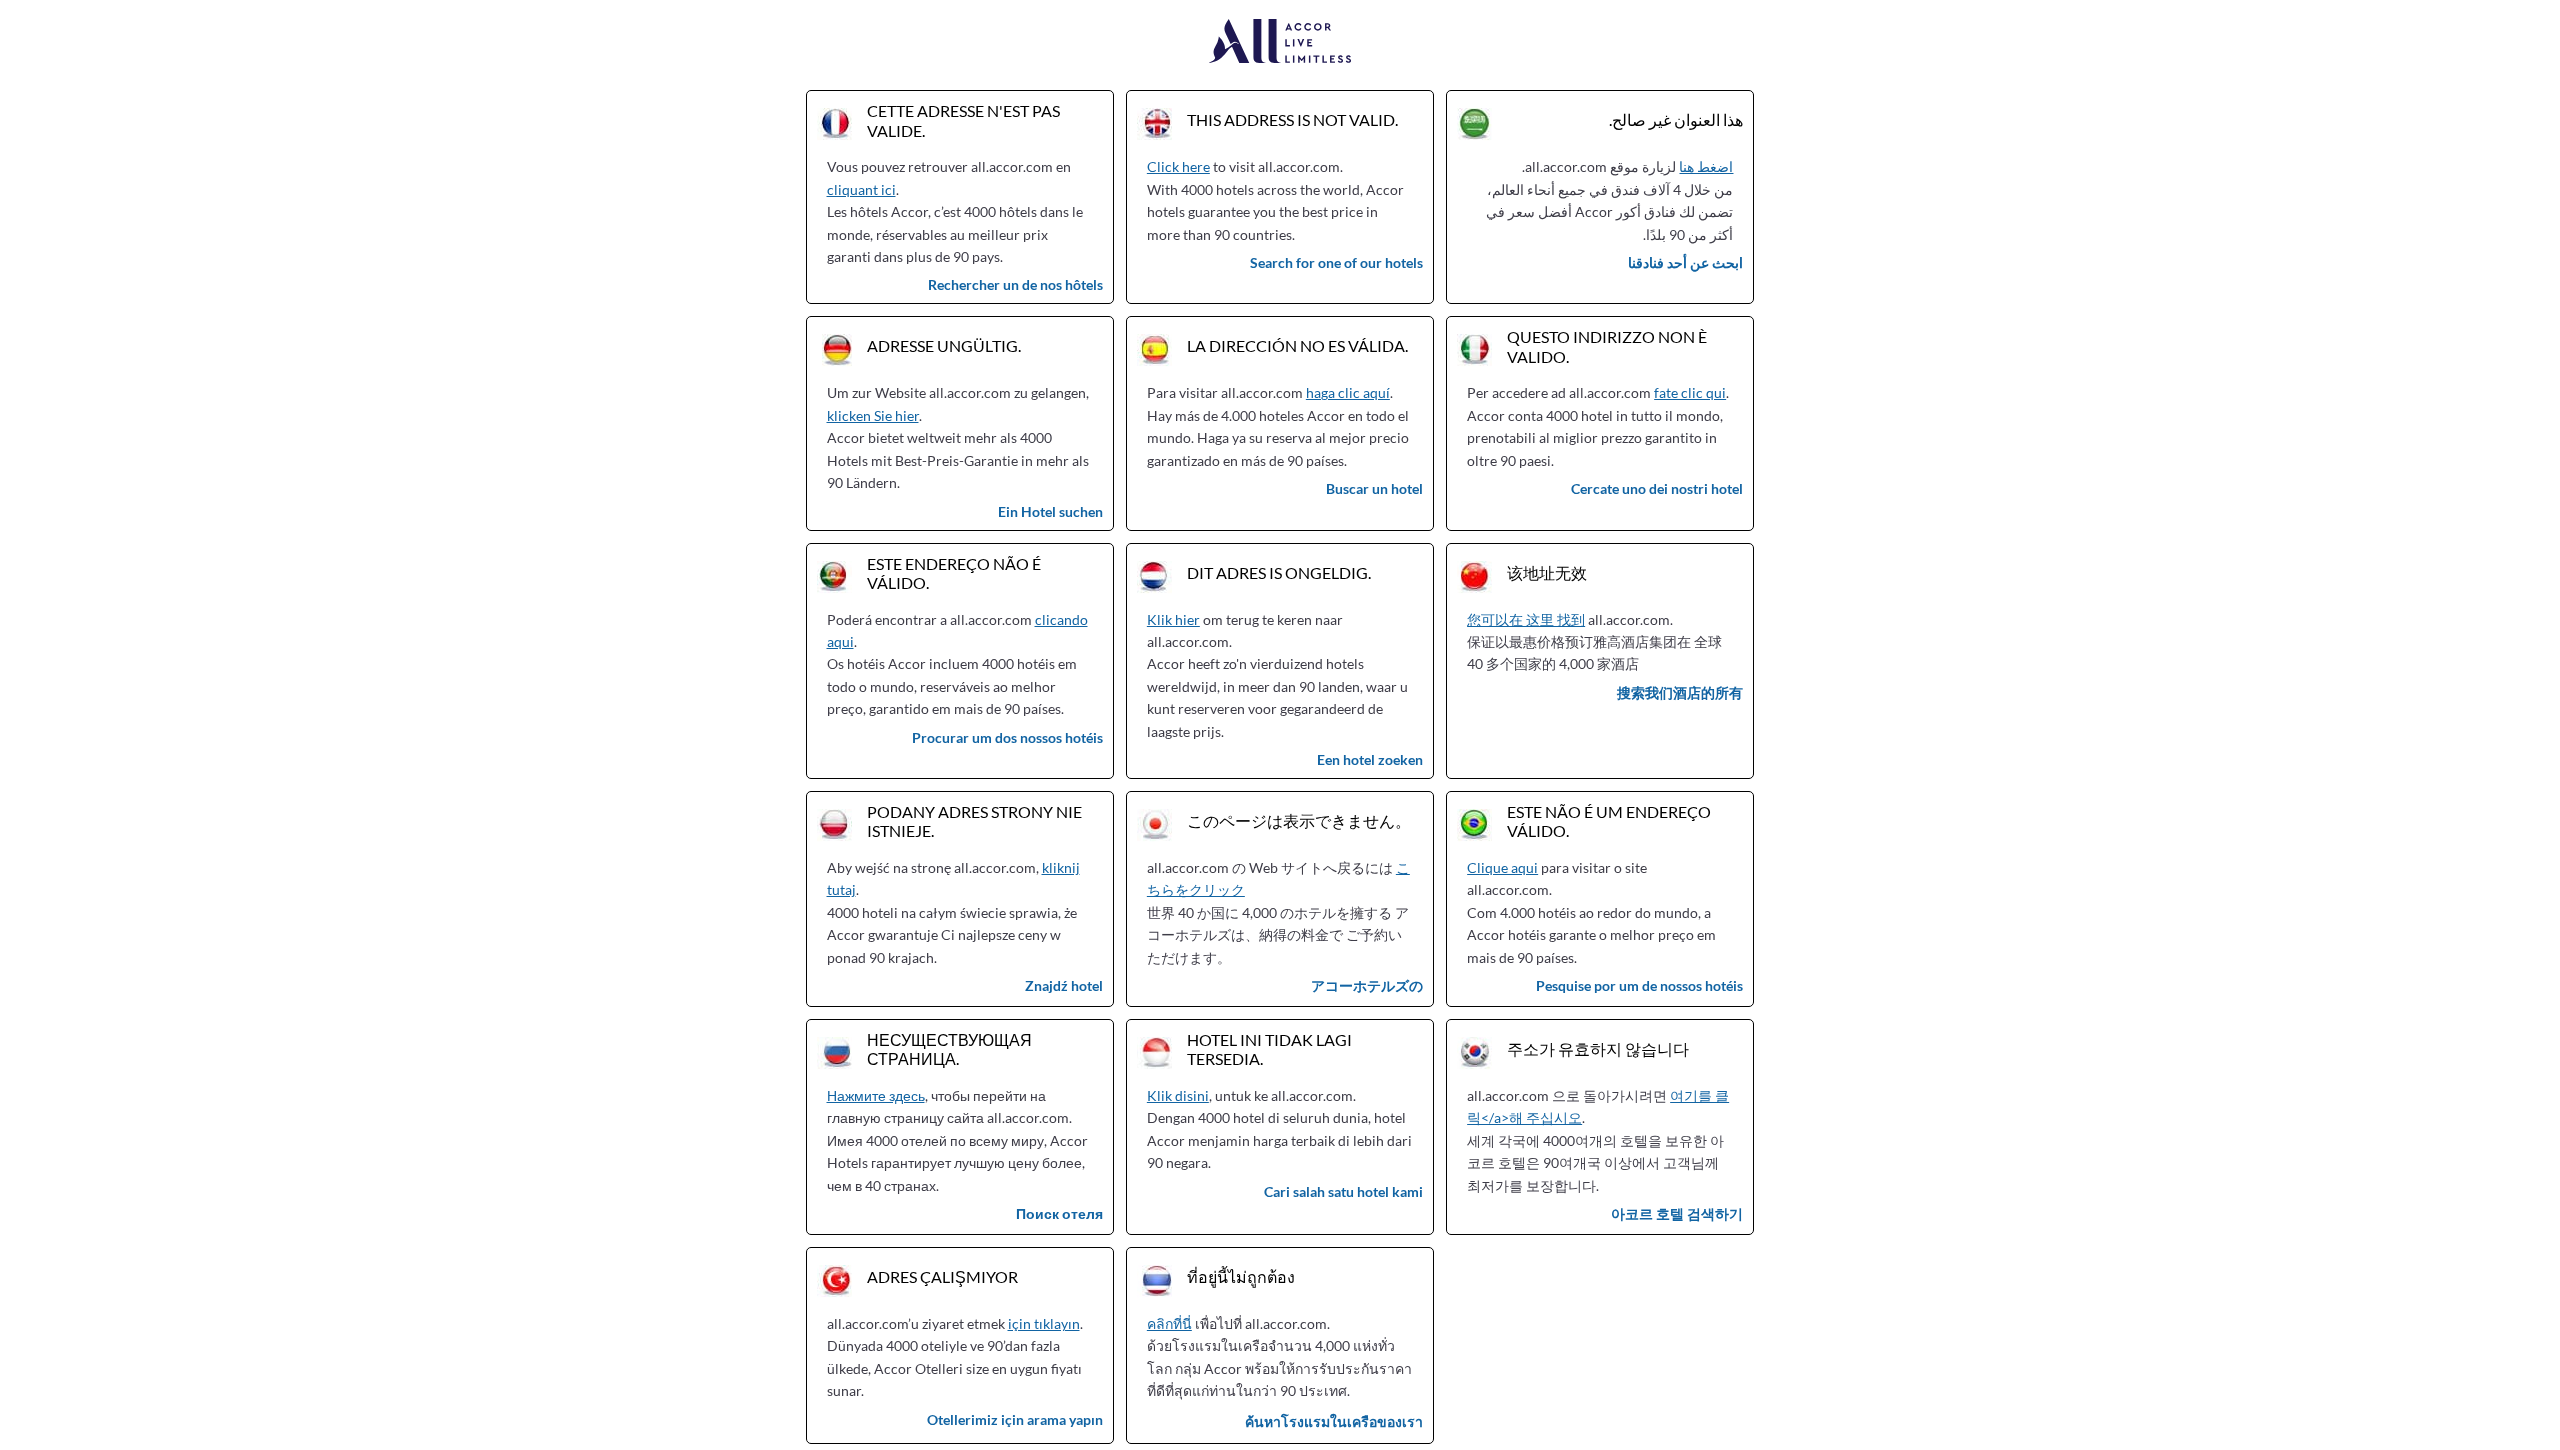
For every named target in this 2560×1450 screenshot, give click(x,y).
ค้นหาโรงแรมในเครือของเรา (1334, 1421)
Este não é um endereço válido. (1609, 821)
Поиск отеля (1059, 1213)
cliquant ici (861, 189)
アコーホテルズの (1367, 985)
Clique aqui (1502, 867)
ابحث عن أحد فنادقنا (1685, 262)
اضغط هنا (1706, 166)
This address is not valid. (1292, 119)
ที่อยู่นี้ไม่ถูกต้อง (1241, 1276)
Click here (1178, 166)
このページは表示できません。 (1299, 820)
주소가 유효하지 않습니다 (1598, 1048)
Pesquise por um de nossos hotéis (1639, 985)
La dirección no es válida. (1297, 345)
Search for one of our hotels (1336, 262)
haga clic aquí (1348, 392)
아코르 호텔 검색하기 (1677, 1213)
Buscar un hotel (1374, 488)
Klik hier (1173, 619)
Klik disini (1178, 1095)
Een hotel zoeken (1370, 759)
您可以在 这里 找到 (1526, 619)
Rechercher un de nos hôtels (1015, 284)
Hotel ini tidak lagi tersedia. (1269, 1049)
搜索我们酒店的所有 (1680, 692)
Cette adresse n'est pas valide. (963, 120)
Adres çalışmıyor (942, 1276)
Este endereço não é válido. (954, 573)
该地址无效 (1547, 572)
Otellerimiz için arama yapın (1015, 1419)
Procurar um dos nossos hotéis (1007, 737)
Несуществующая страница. (949, 1049)
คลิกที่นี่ (1169, 1323)
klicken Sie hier (873, 415)
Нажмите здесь (876, 1095)
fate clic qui (1690, 392)
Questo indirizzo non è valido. (1607, 346)
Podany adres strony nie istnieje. (974, 821)
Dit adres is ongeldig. (1279, 572)
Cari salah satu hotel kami (1343, 1191)
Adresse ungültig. (944, 345)
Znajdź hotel (1064, 985)
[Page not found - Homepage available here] (1280, 42)
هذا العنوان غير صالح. (1676, 119)
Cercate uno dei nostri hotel (1657, 488)
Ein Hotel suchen (1050, 511)
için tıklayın (1044, 1323)
